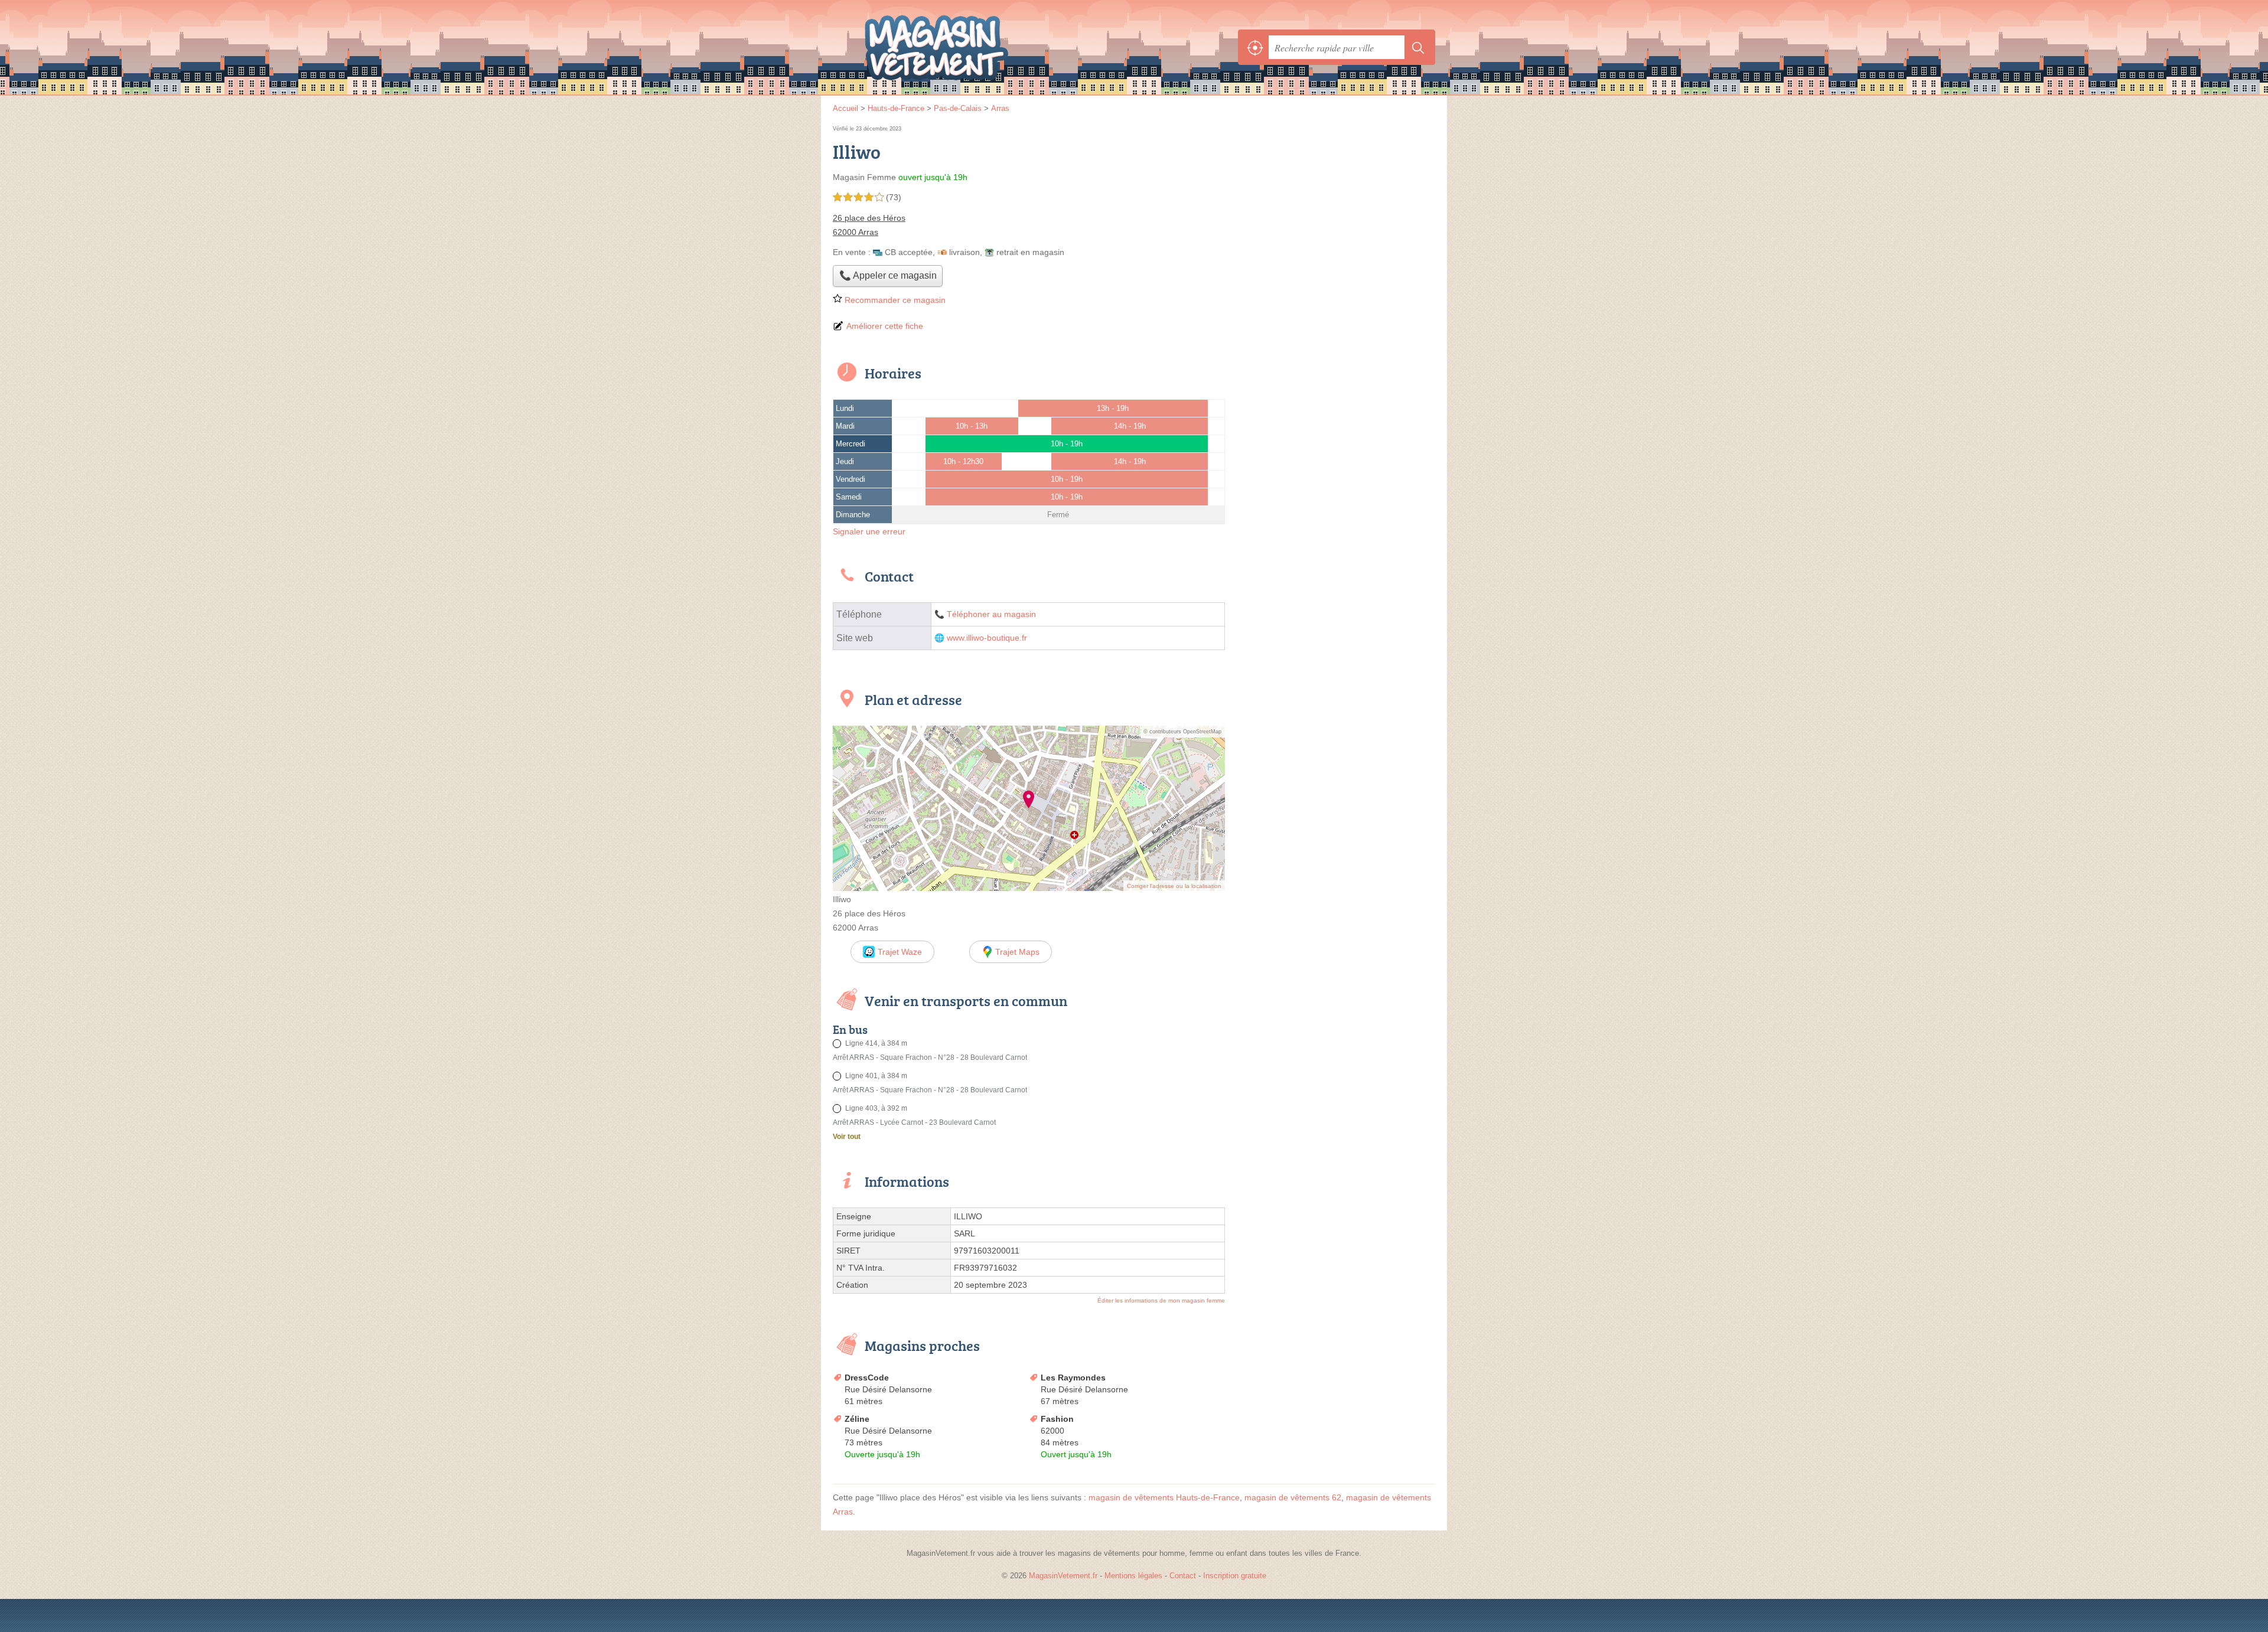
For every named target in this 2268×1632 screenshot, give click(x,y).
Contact (1183, 1576)
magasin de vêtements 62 (1293, 1497)
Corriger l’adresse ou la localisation (1174, 886)
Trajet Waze (900, 952)
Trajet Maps (1017, 952)
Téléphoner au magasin (991, 614)
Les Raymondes (1073, 1378)
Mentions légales (1133, 1576)
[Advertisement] (1336, 205)
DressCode (867, 1378)
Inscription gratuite (1235, 1576)
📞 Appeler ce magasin (888, 275)
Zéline (857, 1419)
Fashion (1057, 1419)
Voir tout (847, 1137)
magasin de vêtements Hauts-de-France (1164, 1497)
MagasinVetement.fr (963, 47)
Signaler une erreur (869, 531)
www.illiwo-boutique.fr (987, 638)
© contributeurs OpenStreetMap (1182, 732)
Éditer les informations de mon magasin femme (1161, 1300)
